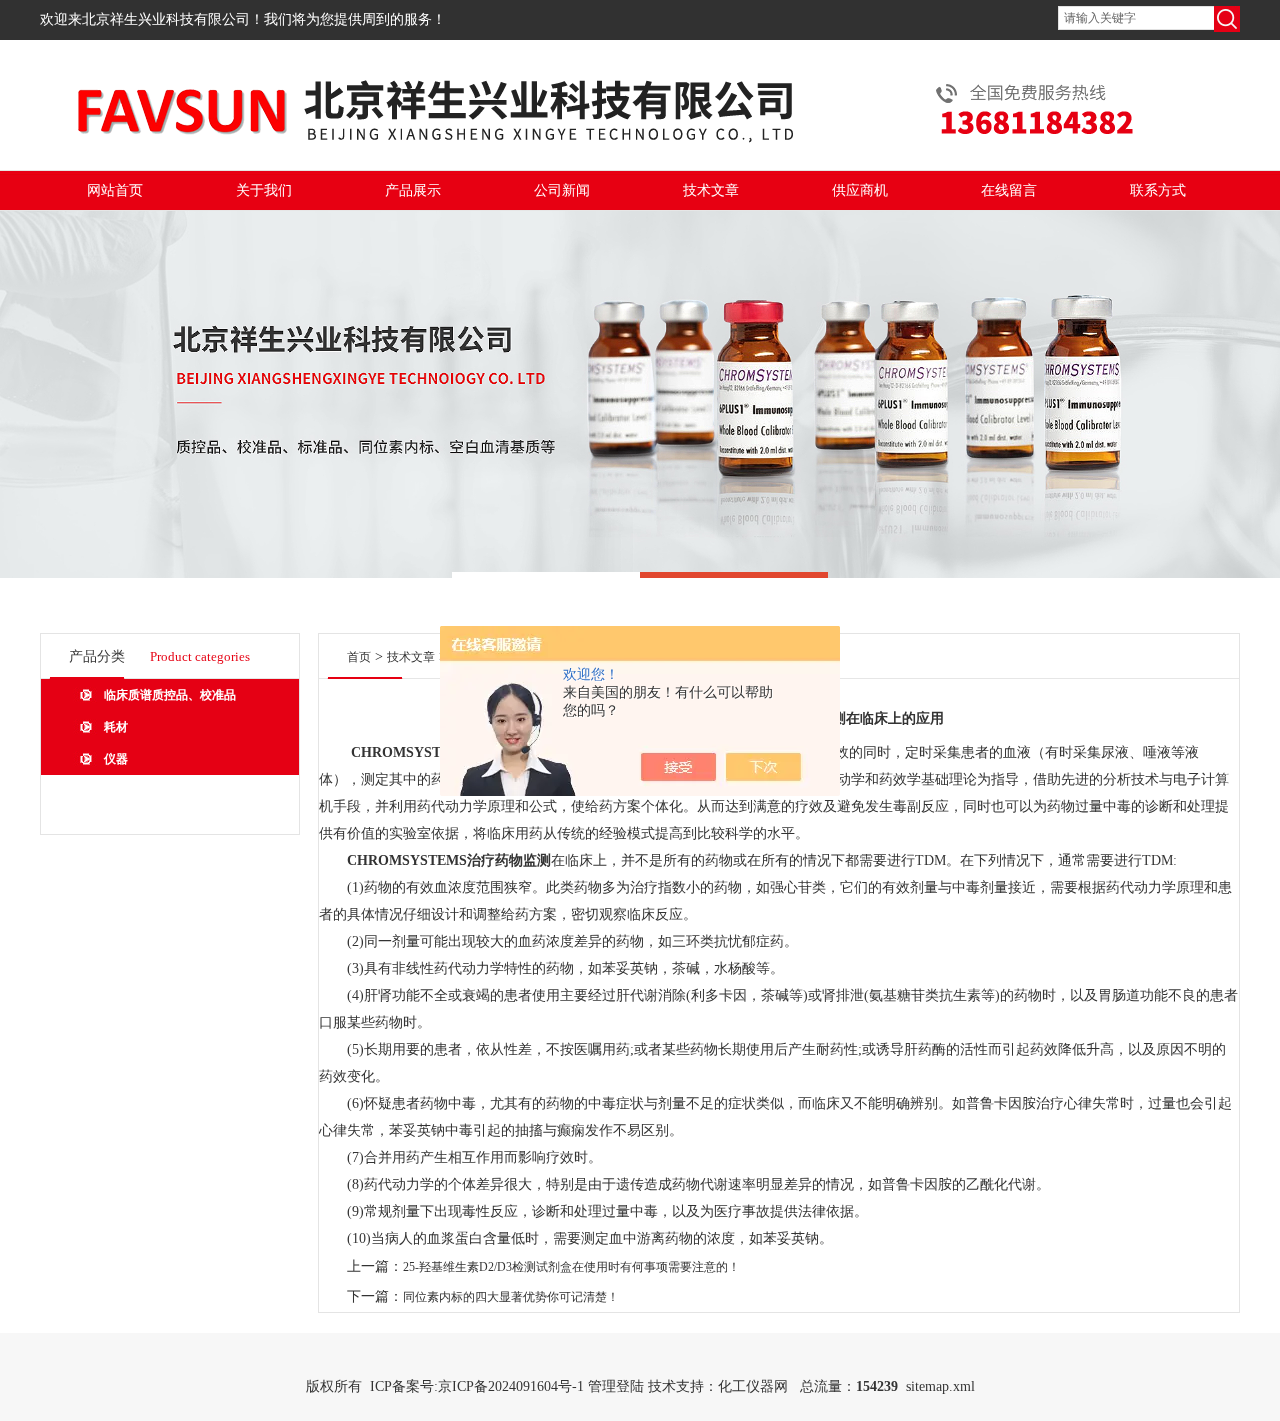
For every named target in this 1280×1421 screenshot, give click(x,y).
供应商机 (860, 190)
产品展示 (413, 190)
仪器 (116, 759)
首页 (359, 657)
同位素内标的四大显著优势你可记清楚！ (511, 1297)
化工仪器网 (753, 1386)
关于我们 (264, 190)
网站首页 (115, 190)
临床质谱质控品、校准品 (170, 695)
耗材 (116, 727)
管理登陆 (616, 1386)
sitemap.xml (940, 1386)
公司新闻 (562, 190)
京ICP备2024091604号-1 (511, 1386)
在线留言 (1009, 190)
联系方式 (1158, 190)
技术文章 (711, 190)
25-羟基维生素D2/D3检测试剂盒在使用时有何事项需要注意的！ (571, 1267)
